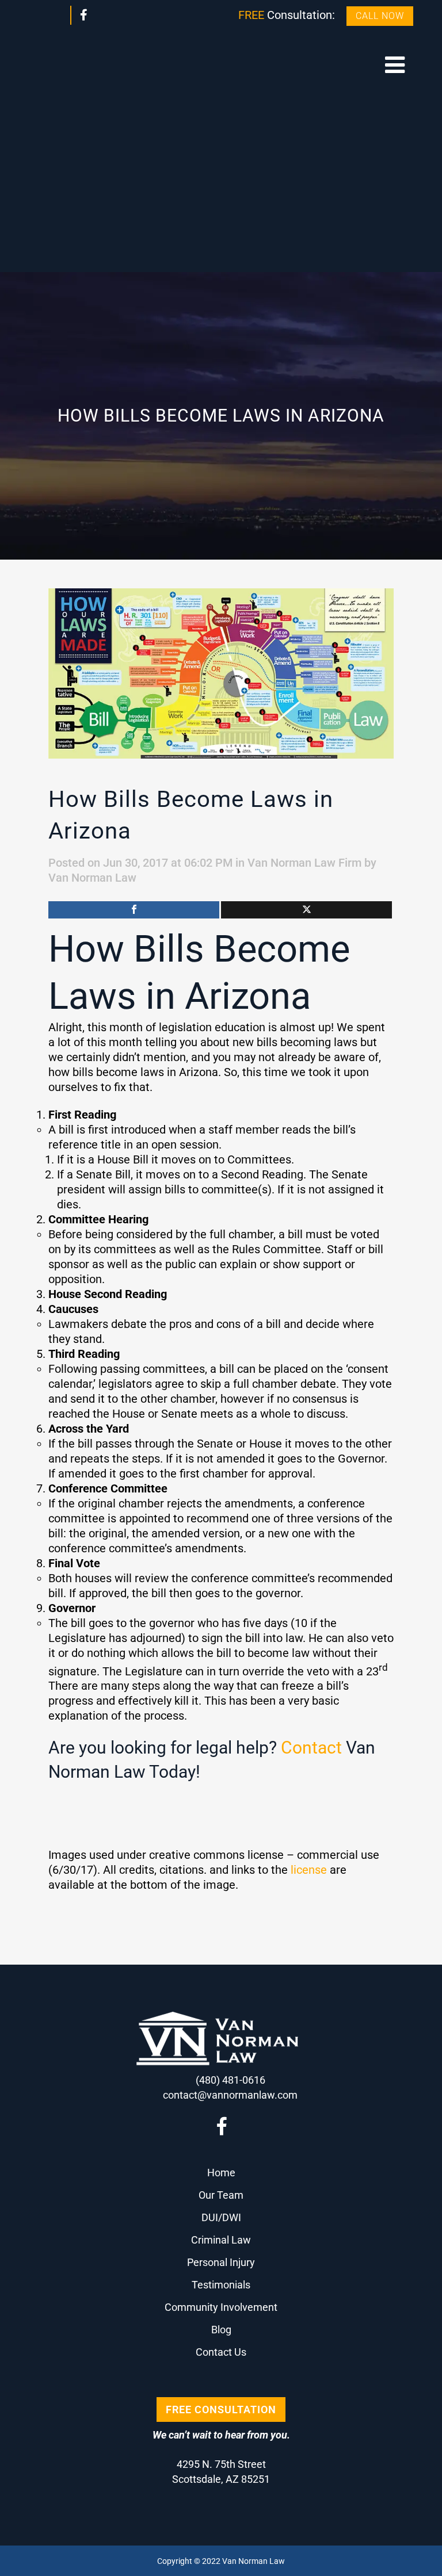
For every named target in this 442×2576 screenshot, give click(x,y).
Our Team (221, 2195)
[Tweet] (306, 910)
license (309, 1870)
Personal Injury (221, 2262)
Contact (311, 1748)
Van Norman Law (92, 878)
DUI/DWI (221, 2217)
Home (221, 2173)
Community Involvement (221, 2307)
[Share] (134, 910)
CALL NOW (380, 16)
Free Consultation (221, 2410)
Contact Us (221, 2352)
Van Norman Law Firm (304, 863)
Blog (221, 2330)
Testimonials (221, 2285)
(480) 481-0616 (230, 2080)
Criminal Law (221, 2240)
